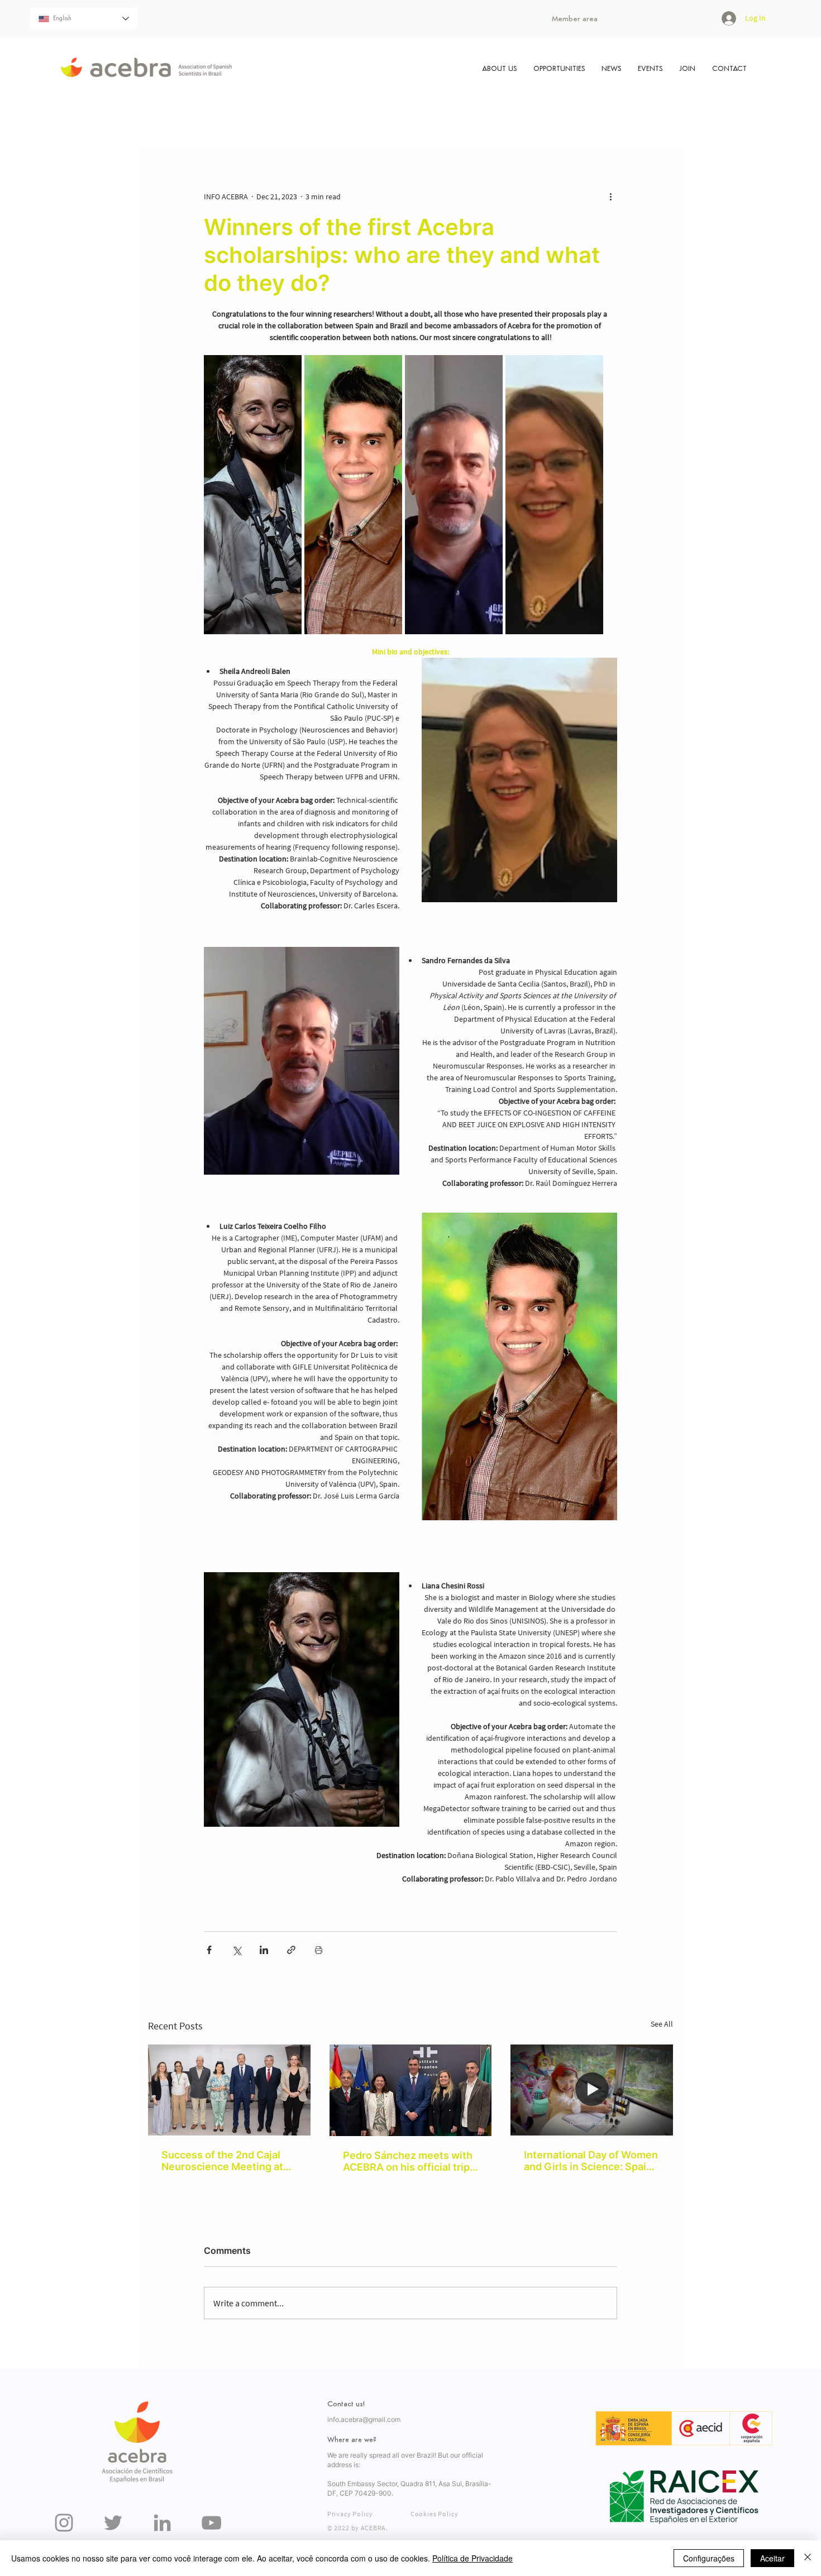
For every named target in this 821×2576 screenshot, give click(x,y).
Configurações (709, 2558)
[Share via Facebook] (209, 1950)
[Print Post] (319, 1950)
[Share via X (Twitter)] (237, 1950)
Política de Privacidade (472, 2558)
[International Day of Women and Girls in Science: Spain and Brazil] (592, 2090)
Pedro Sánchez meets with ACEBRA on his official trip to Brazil (408, 2161)
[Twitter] (113, 2523)
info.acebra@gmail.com (364, 2419)
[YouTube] (211, 2523)
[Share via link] (291, 1950)
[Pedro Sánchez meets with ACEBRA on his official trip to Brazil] (411, 2090)
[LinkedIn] (162, 2523)
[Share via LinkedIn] (264, 1950)
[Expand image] (253, 495)
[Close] (808, 2558)
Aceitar (772, 2558)
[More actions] (610, 197)
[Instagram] (64, 2523)
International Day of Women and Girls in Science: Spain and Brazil (591, 2161)
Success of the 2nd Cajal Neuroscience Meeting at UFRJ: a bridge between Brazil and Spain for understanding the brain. (222, 2161)
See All (662, 2024)
